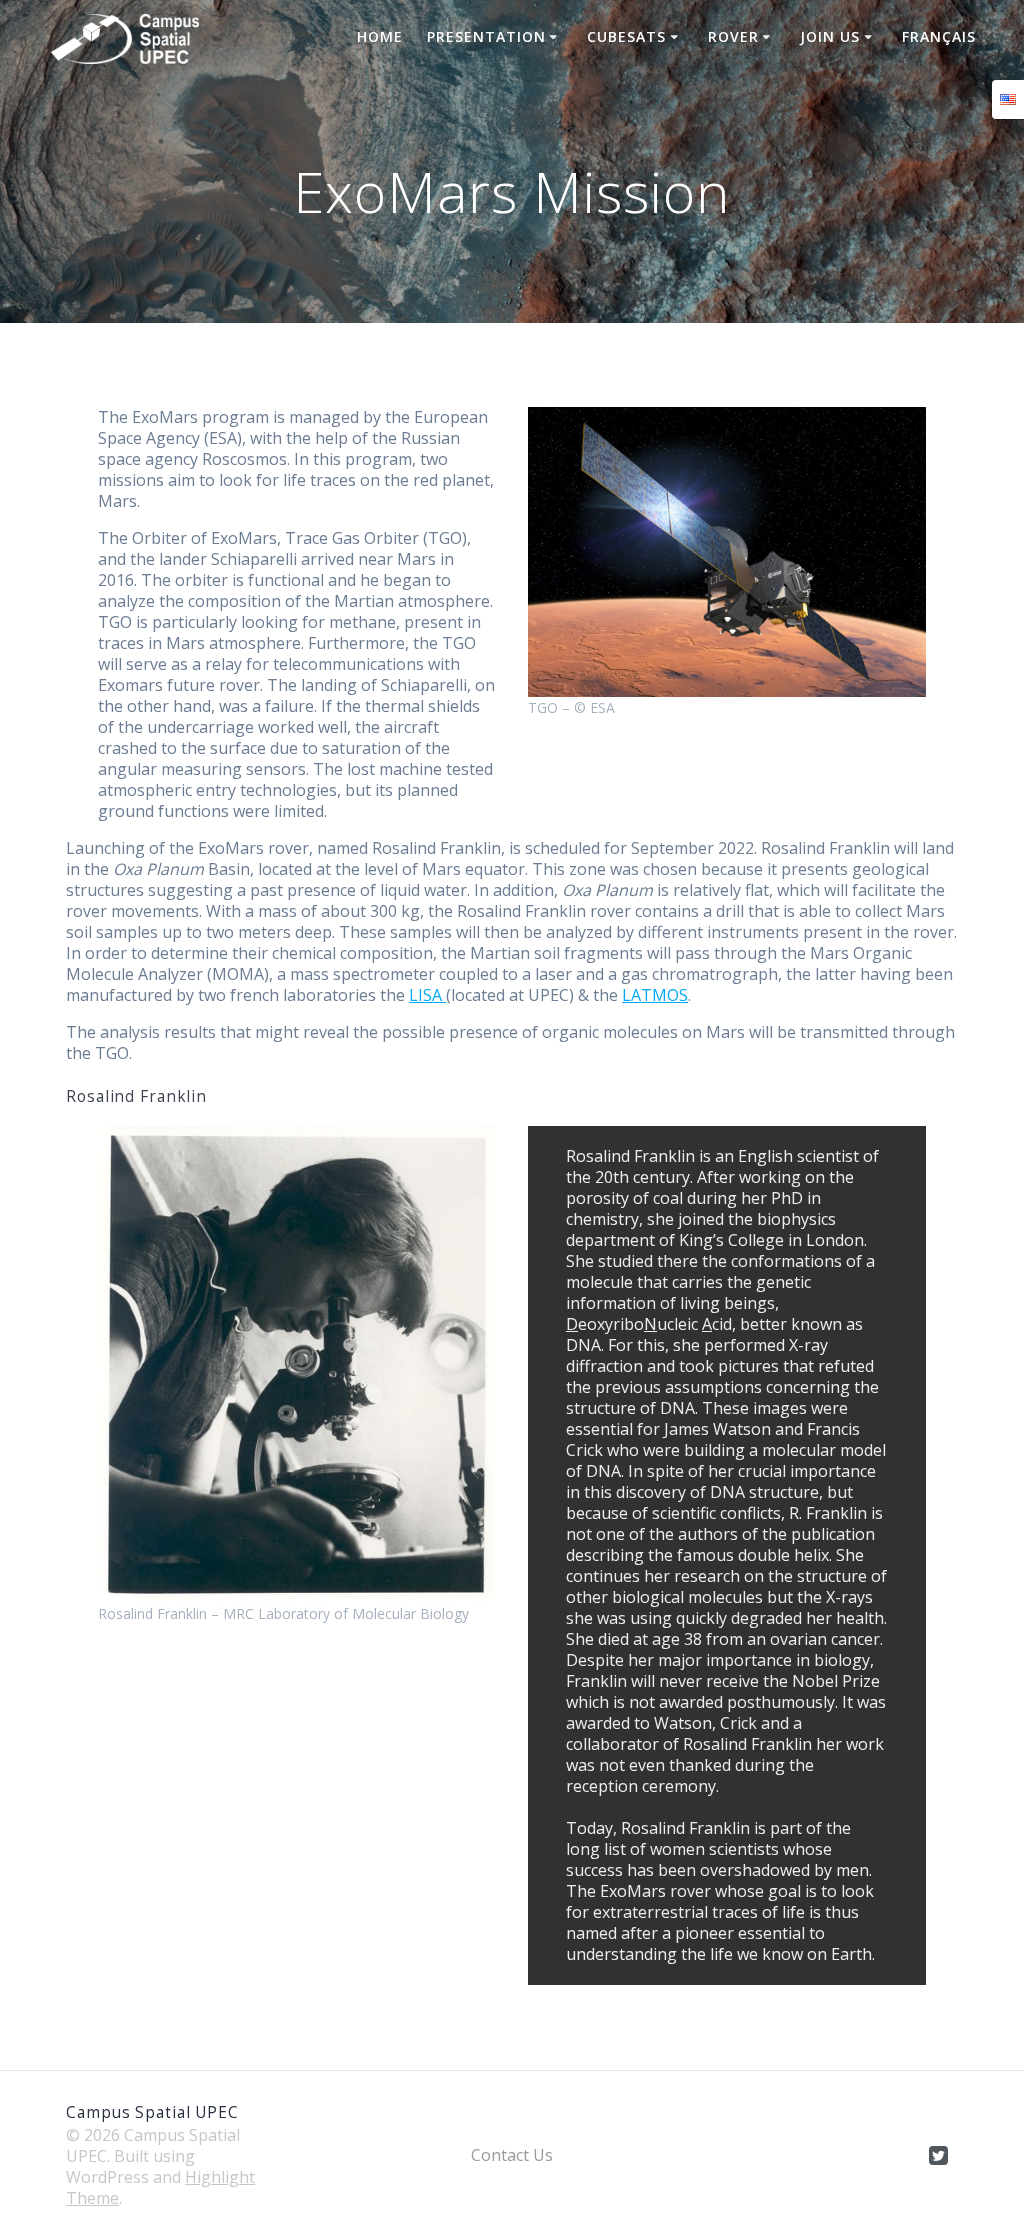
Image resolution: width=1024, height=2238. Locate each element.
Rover (733, 36)
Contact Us (512, 2155)
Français (939, 36)
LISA (427, 995)
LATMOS (655, 995)
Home (380, 36)
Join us (830, 36)
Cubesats (626, 36)
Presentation (486, 36)
